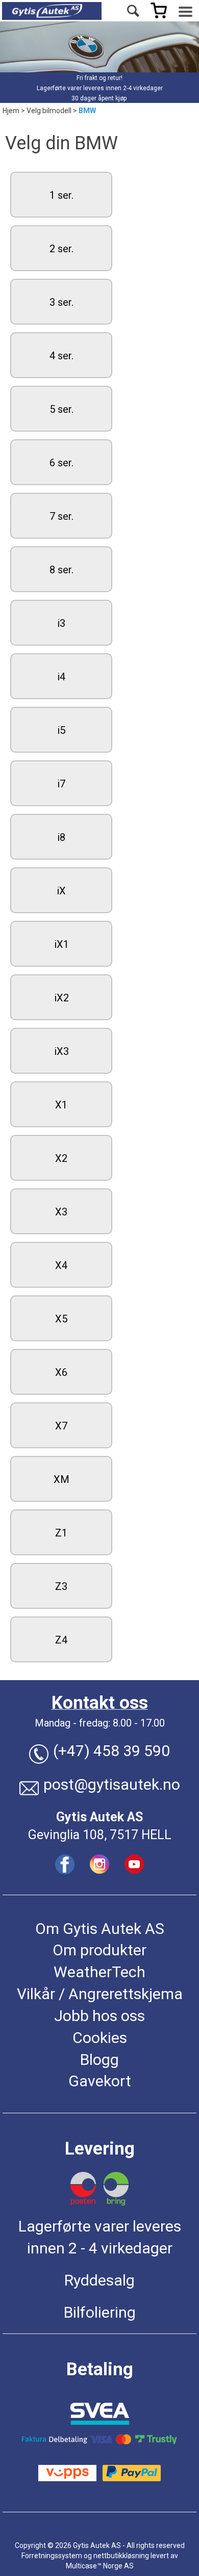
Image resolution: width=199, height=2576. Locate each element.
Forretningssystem (52, 2556)
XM (61, 1479)
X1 (61, 1105)
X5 (61, 1319)
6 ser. (61, 463)
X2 (61, 1158)
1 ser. (61, 195)
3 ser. (61, 302)
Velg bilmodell (49, 111)
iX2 (61, 998)
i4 (61, 677)
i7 (61, 784)
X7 (61, 1426)
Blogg (99, 2060)
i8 (61, 837)
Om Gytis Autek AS (100, 1929)
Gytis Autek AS (99, 1817)
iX (61, 891)
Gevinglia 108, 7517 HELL (100, 1835)
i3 (61, 623)
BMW (87, 111)
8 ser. (61, 570)
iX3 (61, 1051)
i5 (61, 730)
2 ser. (61, 249)
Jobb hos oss (99, 2016)
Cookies (100, 2038)
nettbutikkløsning (121, 2556)
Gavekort (100, 2081)
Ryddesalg (99, 2280)
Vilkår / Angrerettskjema (100, 1994)
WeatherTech (99, 1972)
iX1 (61, 944)
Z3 (61, 1586)
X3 (61, 1212)
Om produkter (99, 1950)
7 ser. (61, 516)
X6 (61, 1372)
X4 (61, 1265)
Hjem (11, 111)
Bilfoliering (100, 2312)
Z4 (61, 1640)
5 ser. (61, 409)
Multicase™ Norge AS (100, 2566)
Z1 (61, 1533)
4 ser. (61, 356)
